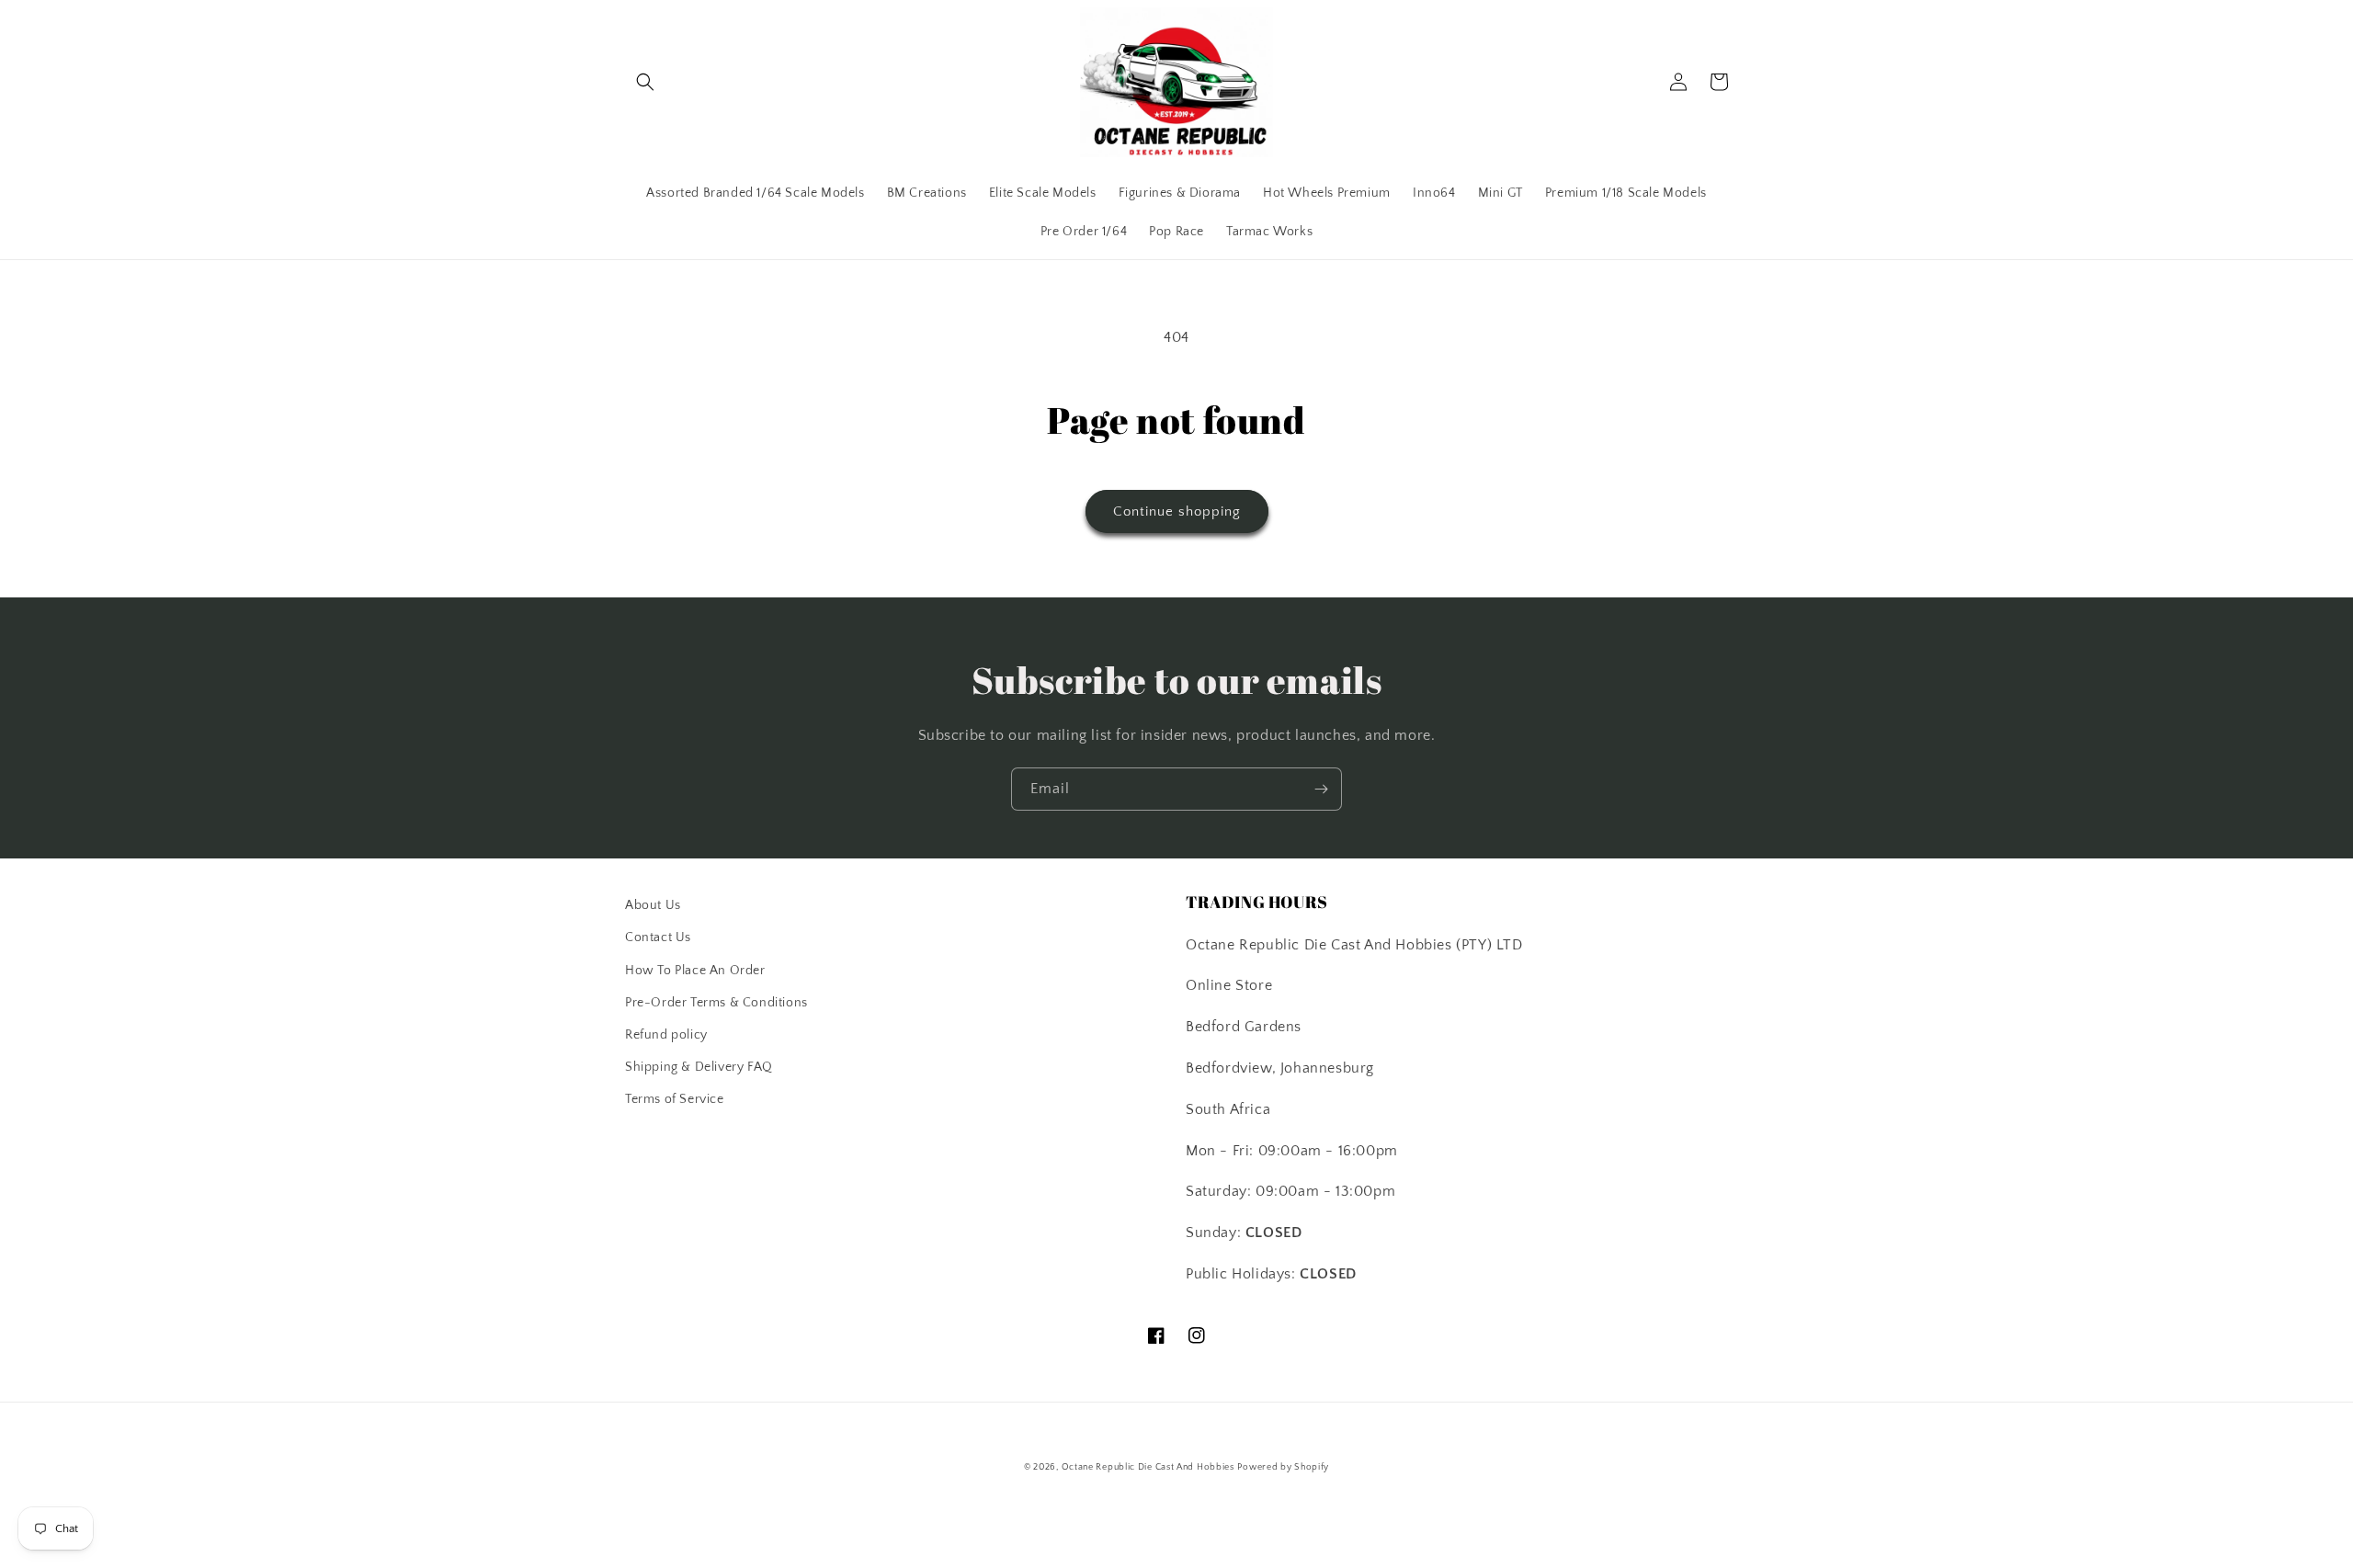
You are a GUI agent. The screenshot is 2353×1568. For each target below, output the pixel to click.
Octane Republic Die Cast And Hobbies (1148, 1467)
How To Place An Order (695, 971)
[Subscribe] (1321, 789)
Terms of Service (675, 1099)
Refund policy (666, 1035)
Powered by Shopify (1283, 1467)
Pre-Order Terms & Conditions (716, 1003)
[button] (645, 82)
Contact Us (658, 937)
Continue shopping (1177, 511)
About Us (653, 905)
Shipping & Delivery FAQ (699, 1067)
